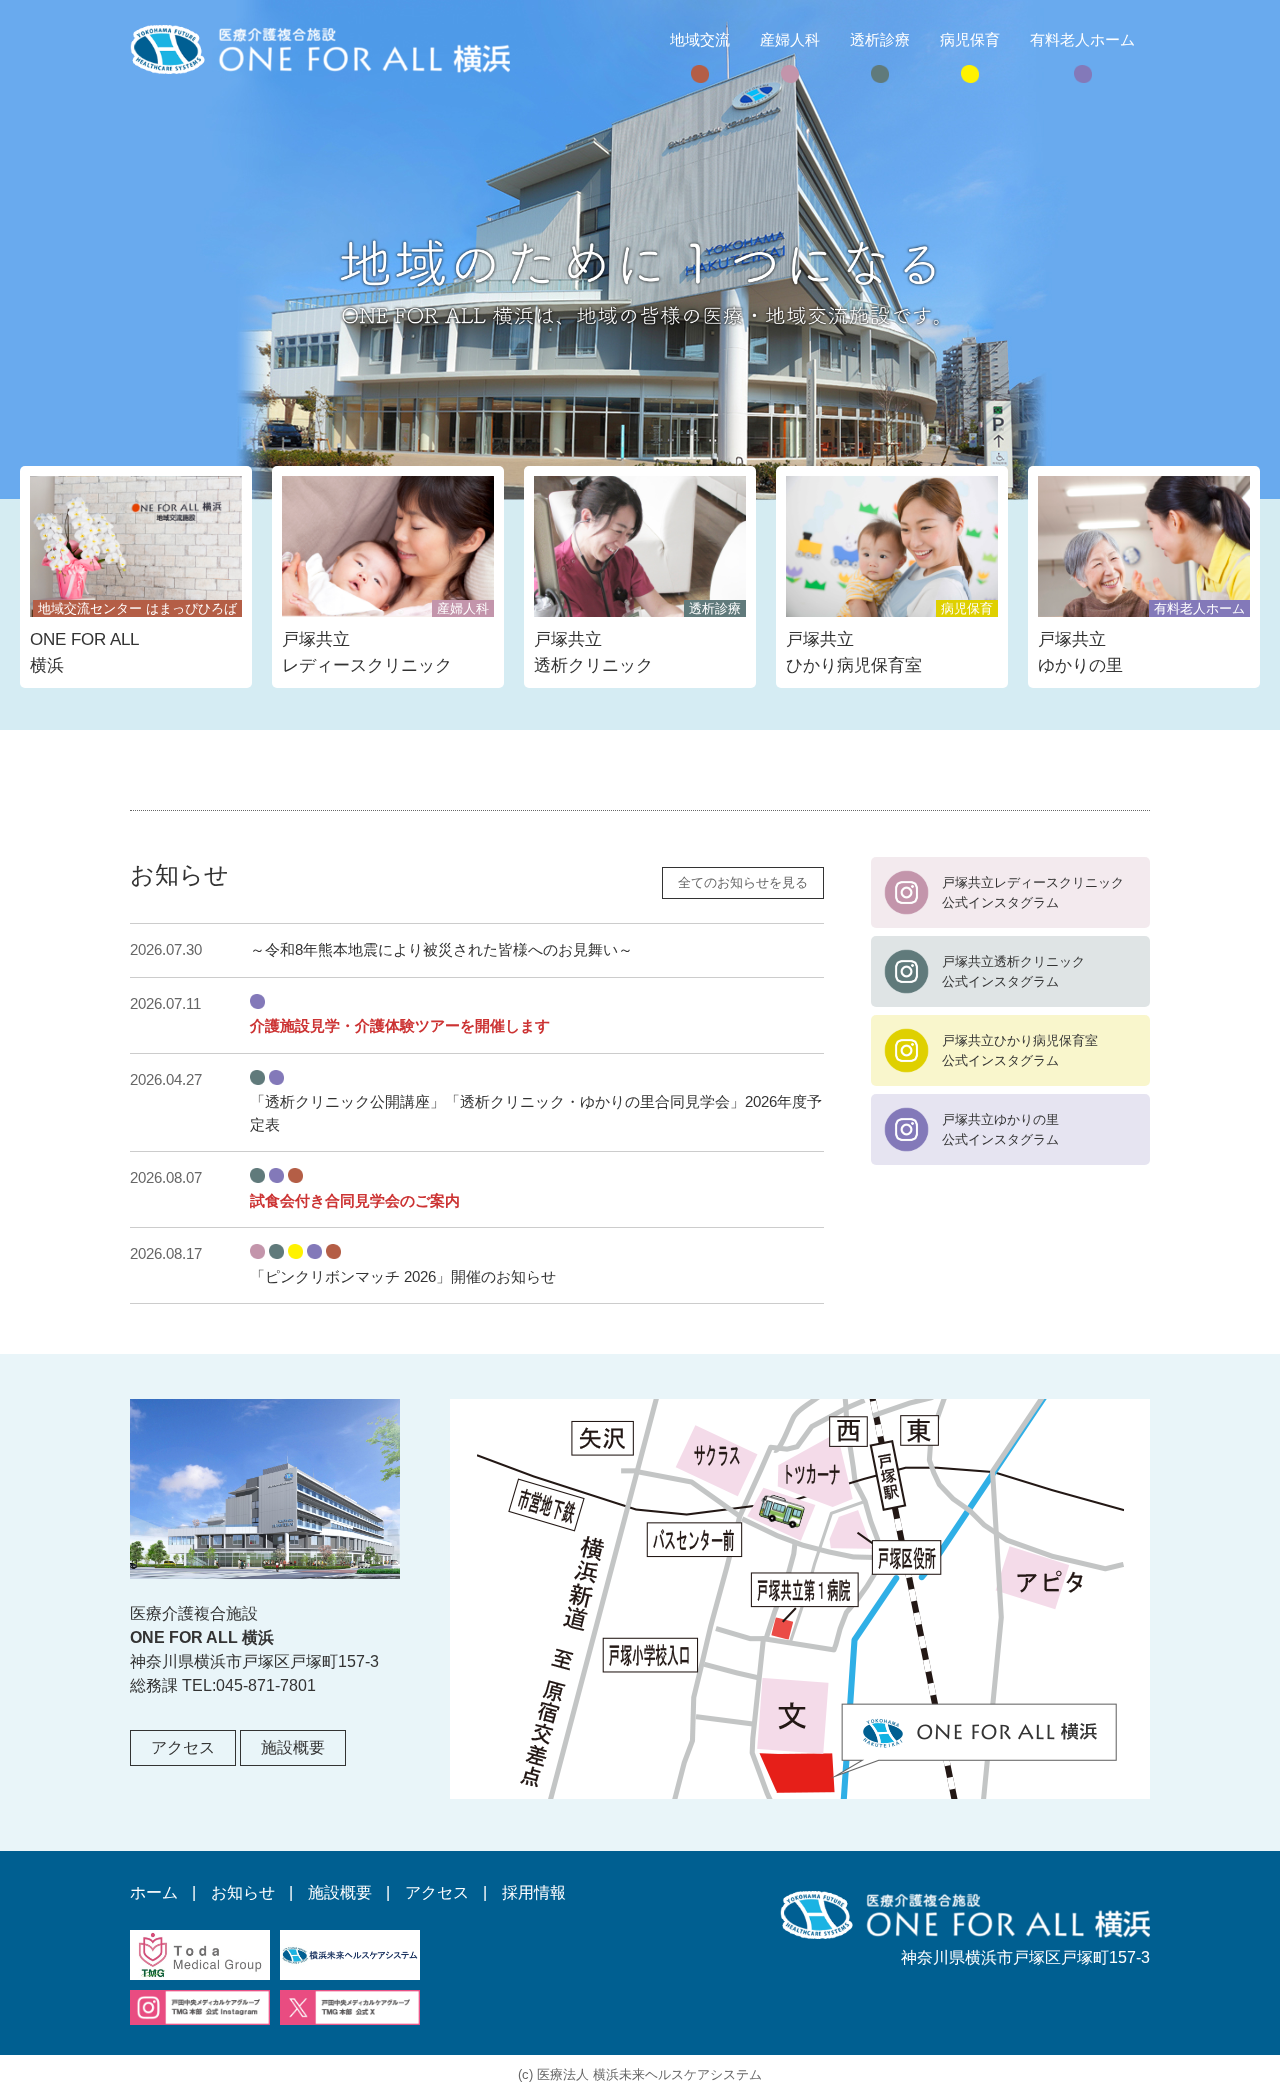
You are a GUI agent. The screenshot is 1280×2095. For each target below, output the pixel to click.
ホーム (154, 1892)
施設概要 (293, 1747)
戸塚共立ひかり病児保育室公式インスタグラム (1020, 1050)
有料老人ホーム (1082, 39)
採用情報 (534, 1892)
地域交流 (700, 39)
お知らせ (243, 1892)
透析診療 (880, 39)
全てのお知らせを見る (743, 882)
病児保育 (970, 39)
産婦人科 (790, 39)
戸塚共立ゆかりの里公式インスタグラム (1000, 1129)
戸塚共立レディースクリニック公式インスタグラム (1033, 892)
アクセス (183, 1747)
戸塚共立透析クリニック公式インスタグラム (1013, 971)
